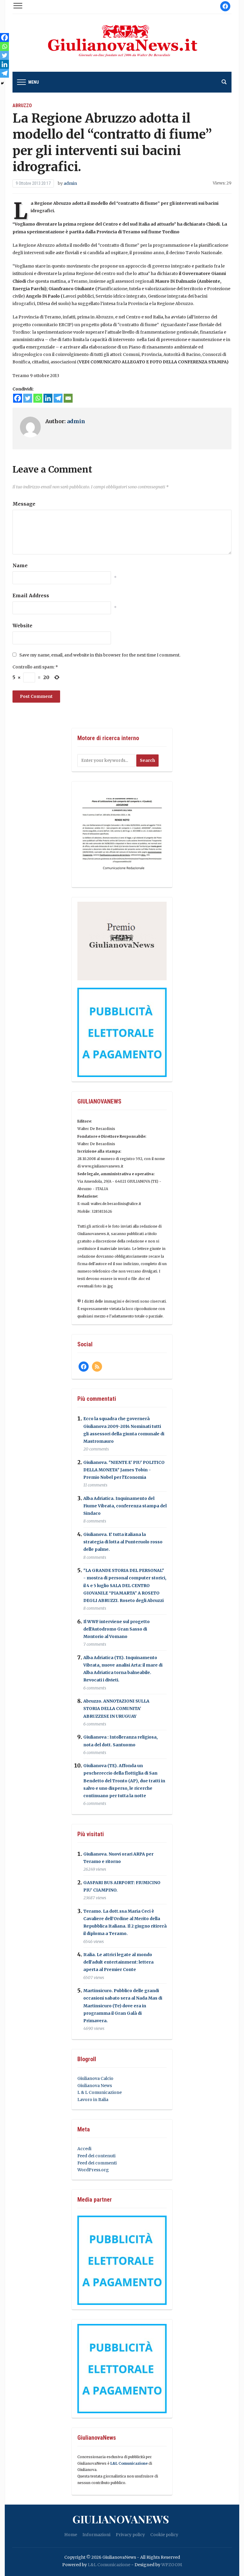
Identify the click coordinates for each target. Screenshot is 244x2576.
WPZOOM (172, 2565)
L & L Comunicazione (100, 2092)
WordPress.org (93, 2170)
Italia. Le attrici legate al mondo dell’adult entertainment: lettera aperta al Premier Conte (118, 1962)
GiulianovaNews (121, 2519)
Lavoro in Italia (93, 2100)
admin (70, 183)
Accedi (84, 2149)
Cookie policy (164, 2535)
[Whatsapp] (38, 398)
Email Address (31, 595)
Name (20, 565)
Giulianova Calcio (95, 2078)
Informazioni (96, 2535)
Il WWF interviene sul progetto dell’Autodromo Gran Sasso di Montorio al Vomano (116, 1629)
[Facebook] (18, 398)
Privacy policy (130, 2535)
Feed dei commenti (97, 2163)
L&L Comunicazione (129, 2463)
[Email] (68, 398)
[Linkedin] (48, 398)
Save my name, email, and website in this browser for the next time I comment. (100, 655)
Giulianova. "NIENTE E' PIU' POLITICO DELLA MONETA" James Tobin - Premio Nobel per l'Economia (124, 1470)
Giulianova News (95, 2086)
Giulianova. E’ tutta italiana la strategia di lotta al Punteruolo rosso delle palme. (123, 1542)
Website (22, 626)
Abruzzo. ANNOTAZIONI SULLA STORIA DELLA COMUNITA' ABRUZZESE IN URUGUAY (116, 1709)
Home (71, 2535)
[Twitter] (28, 398)
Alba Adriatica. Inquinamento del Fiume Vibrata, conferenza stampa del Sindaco (125, 1506)
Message (24, 504)
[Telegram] (58, 398)
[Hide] (2, 83)
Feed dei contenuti (96, 2156)
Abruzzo (22, 105)
